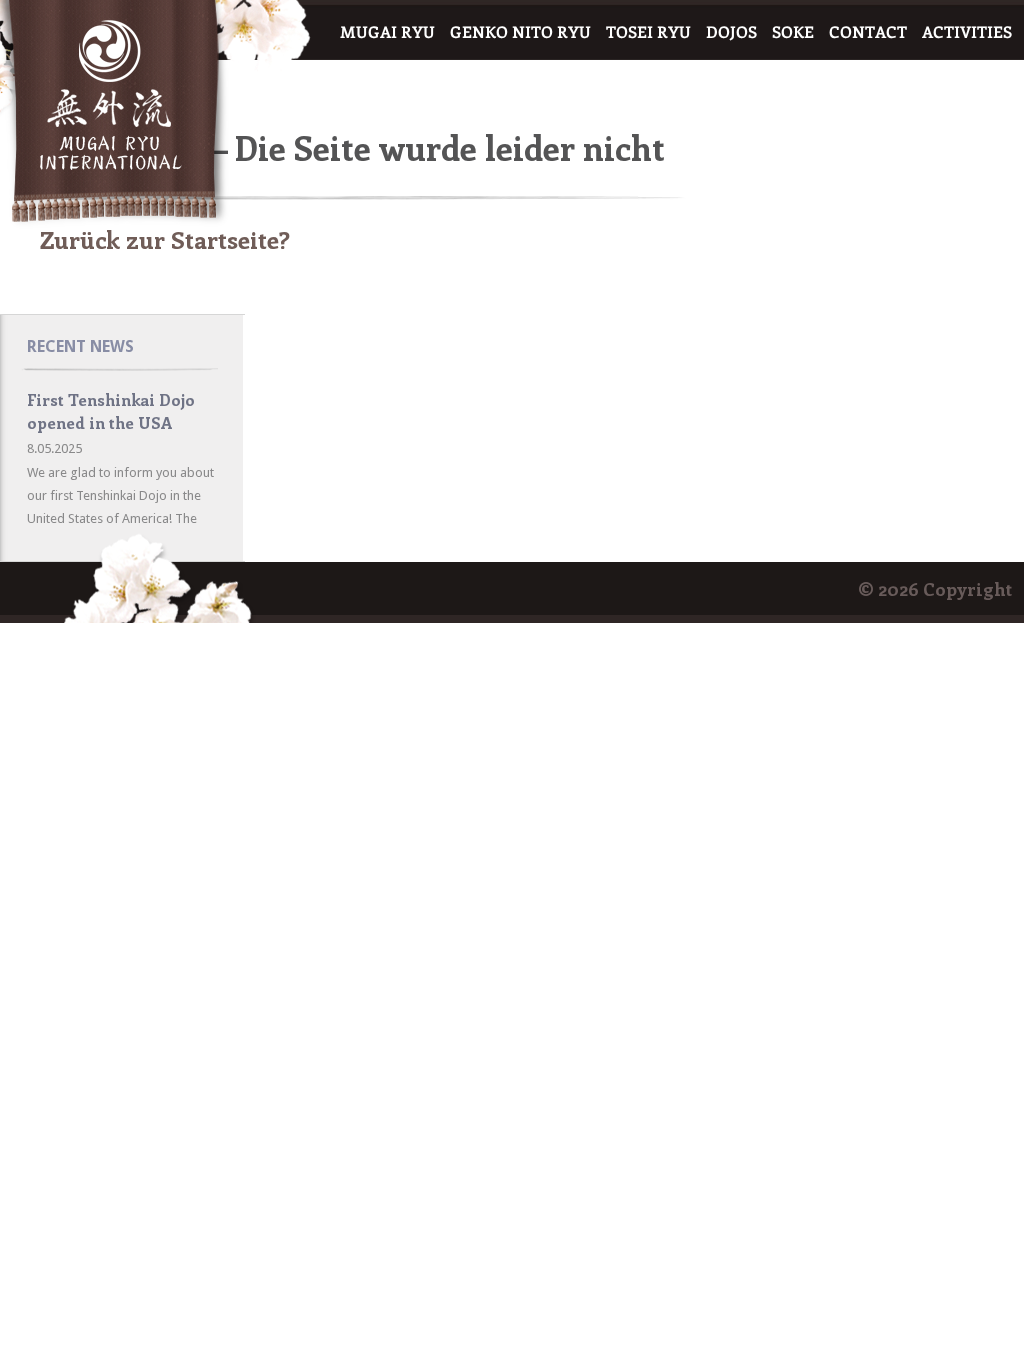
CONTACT (868, 32)
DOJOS (731, 32)
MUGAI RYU (387, 32)
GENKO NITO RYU (520, 32)
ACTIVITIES (967, 32)
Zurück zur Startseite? (165, 239)
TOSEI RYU (648, 32)
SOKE (793, 32)
